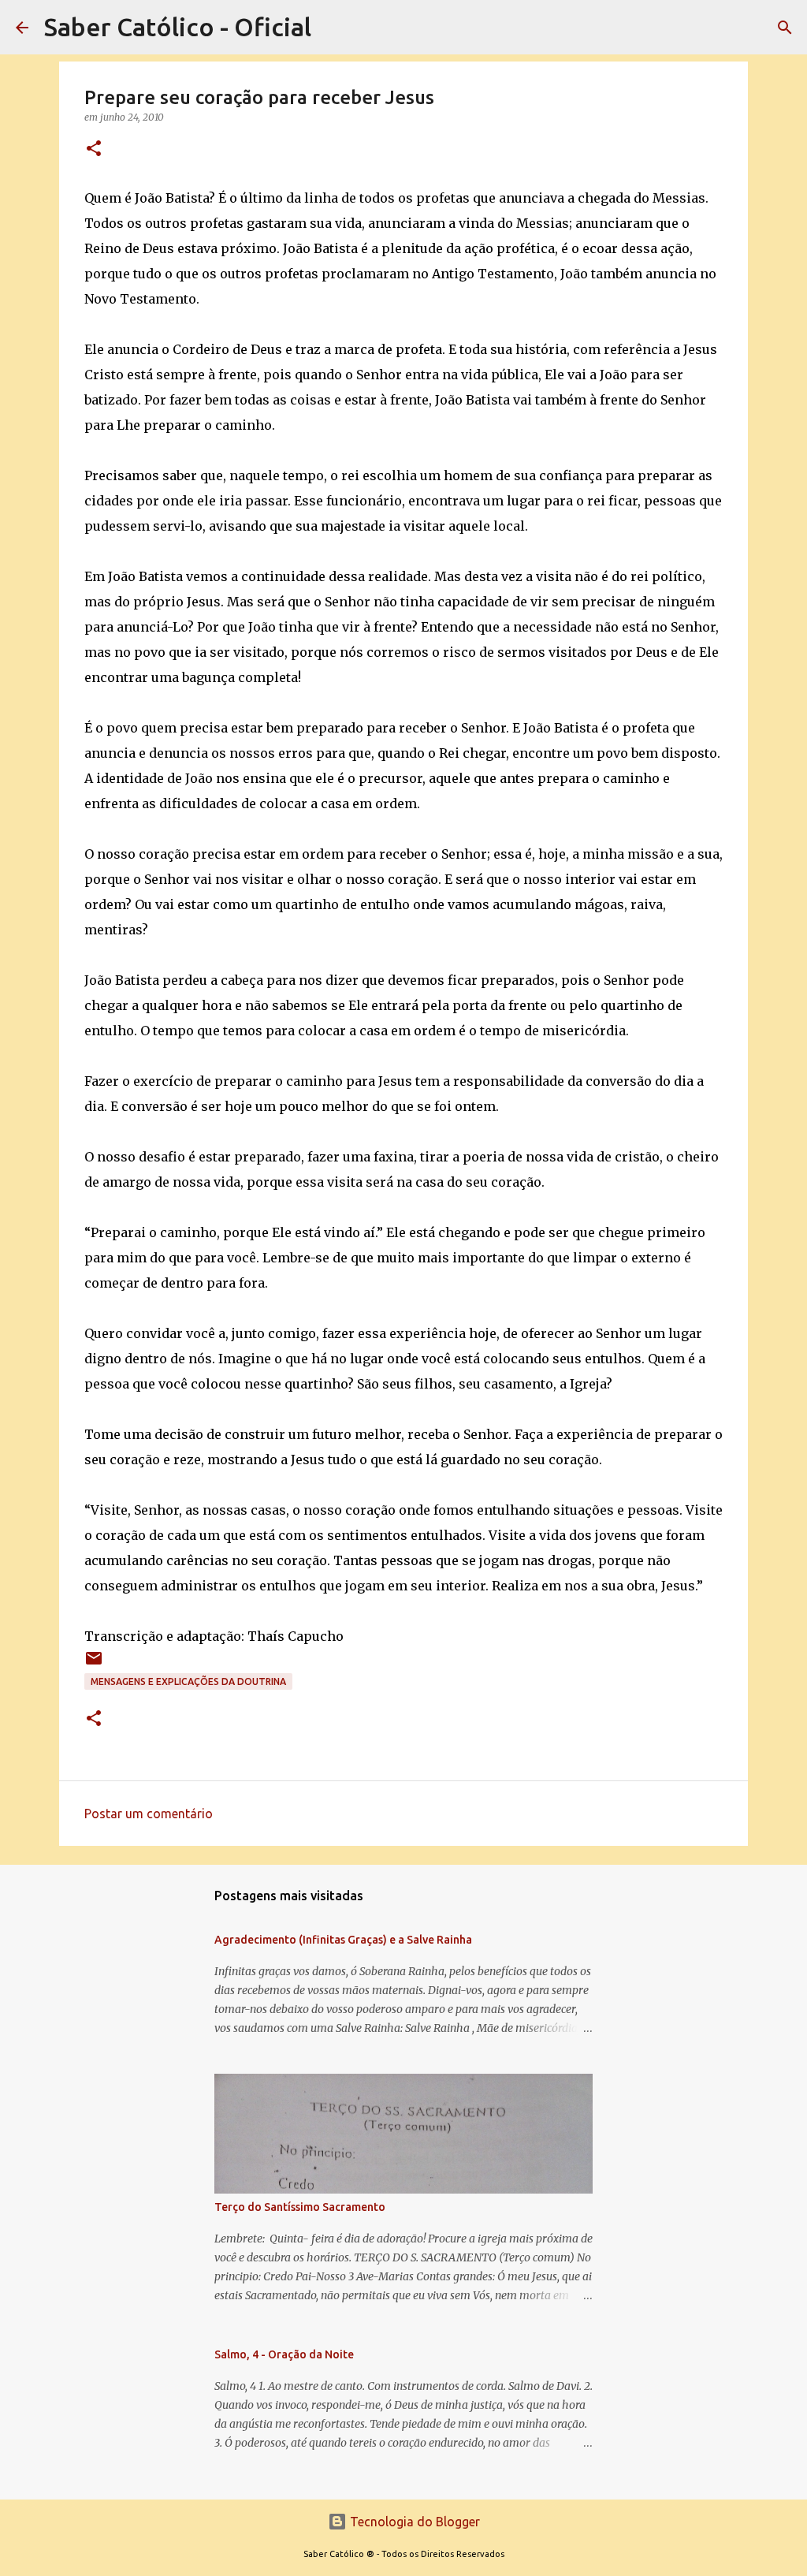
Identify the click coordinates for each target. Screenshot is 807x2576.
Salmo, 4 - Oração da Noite (284, 2354)
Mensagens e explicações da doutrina (188, 1681)
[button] (94, 149)
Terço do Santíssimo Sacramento (300, 2207)
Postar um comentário (149, 1814)
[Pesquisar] (785, 28)
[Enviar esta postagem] (94, 1664)
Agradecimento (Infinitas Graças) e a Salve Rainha (343, 1940)
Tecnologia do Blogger (413, 2522)
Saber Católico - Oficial (178, 27)
